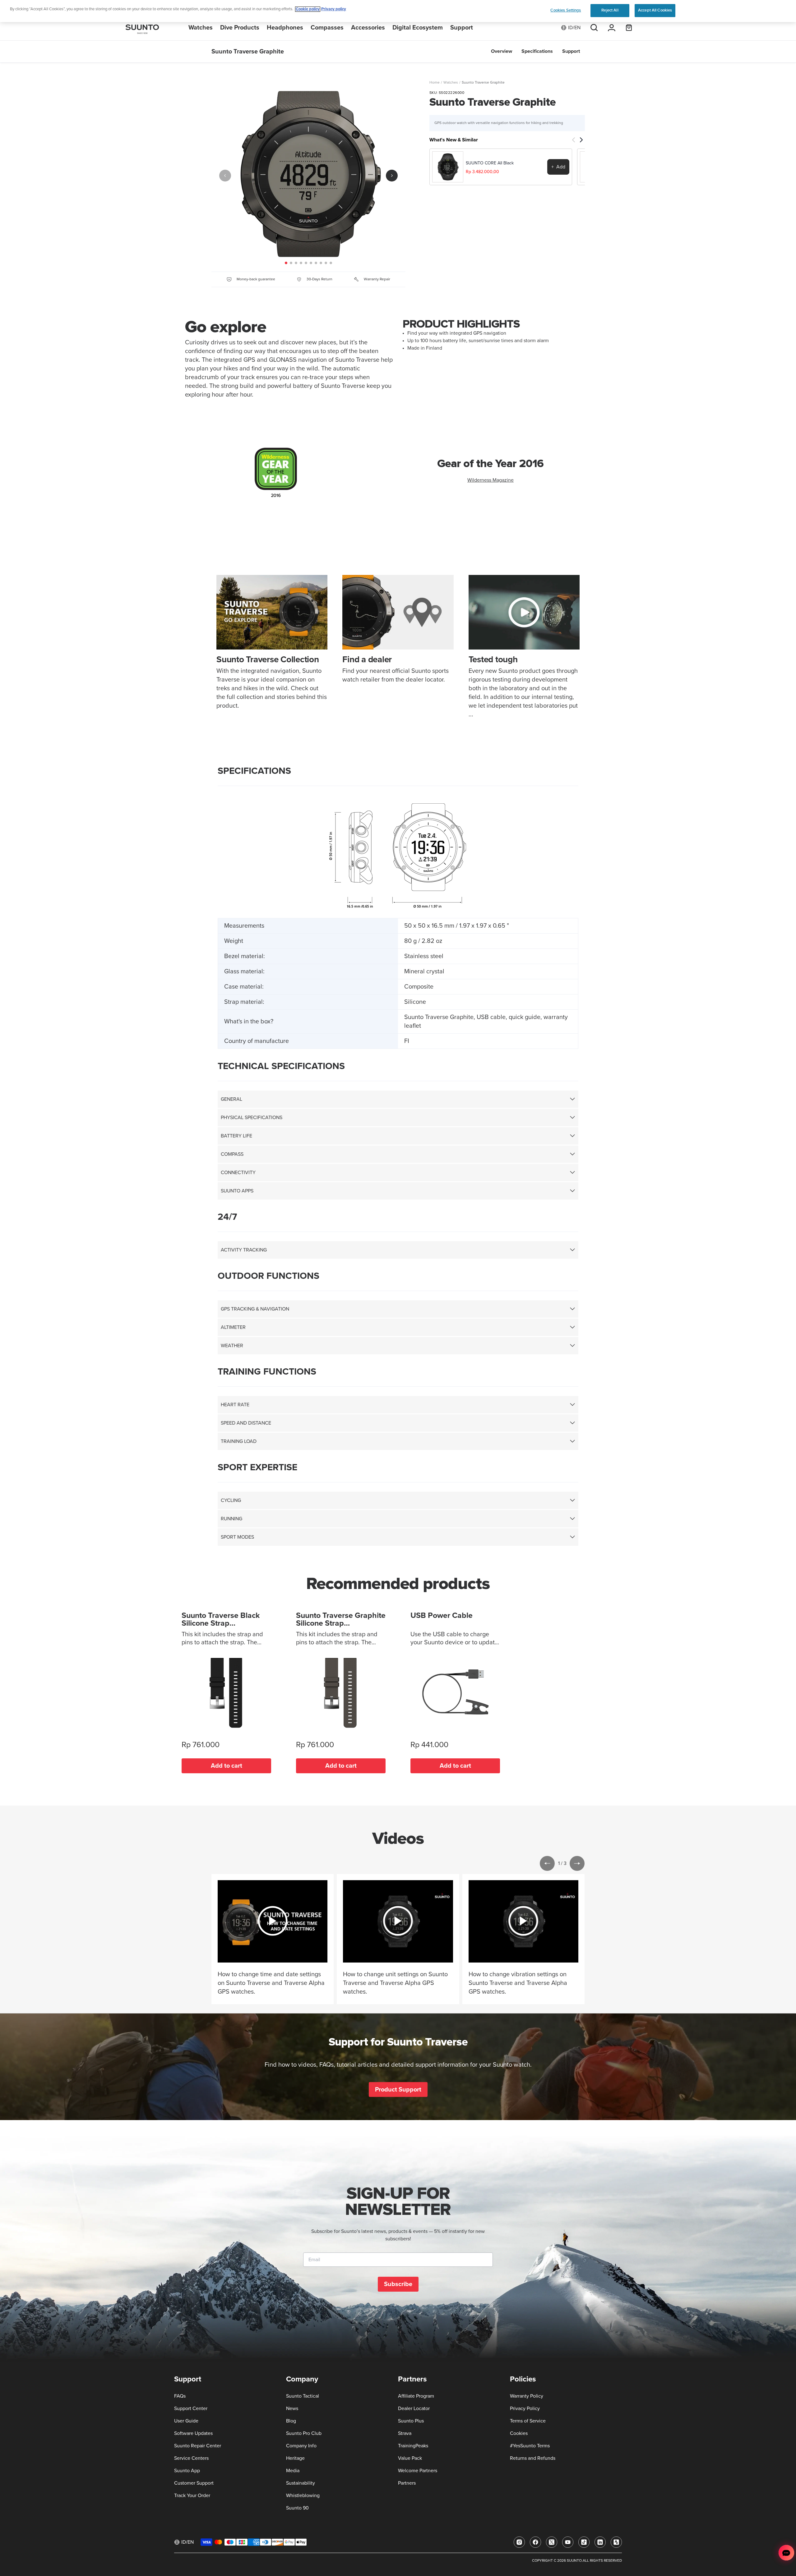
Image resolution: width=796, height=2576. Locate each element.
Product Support (398, 2089)
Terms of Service (528, 2421)
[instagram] (519, 2542)
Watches (451, 83)
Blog (291, 2421)
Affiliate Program (416, 2396)
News (292, 2408)
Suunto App (187, 2471)
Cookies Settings (566, 10)
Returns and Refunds (533, 2458)
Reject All (610, 10)
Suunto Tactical (303, 2396)
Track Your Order (192, 2496)
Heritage (295, 2458)
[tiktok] (584, 2542)
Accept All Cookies (655, 10)
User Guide (186, 2421)
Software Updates (193, 2433)
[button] (547, 1863)
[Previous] (225, 176)
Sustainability (301, 2483)
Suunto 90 (297, 2508)
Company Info (301, 2446)
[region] (398, 11)
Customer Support (194, 2483)
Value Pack (410, 2458)
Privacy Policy (525, 2408)
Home (435, 83)
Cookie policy (308, 9)
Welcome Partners (418, 2471)
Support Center (191, 2408)
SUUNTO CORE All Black (490, 163)
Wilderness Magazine (491, 480)
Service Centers (191, 2458)
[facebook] (535, 2542)
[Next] (392, 176)
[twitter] (552, 2542)
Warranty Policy (527, 2396)
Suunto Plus (411, 2421)
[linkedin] (600, 2542)
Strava (405, 2433)
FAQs (180, 2396)
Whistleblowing (303, 2496)
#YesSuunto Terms (530, 2446)
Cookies (519, 2433)
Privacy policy (334, 9)
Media (293, 2471)
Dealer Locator (414, 2408)
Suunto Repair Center (198, 2446)
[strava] (616, 2542)
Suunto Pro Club (304, 2433)
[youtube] (568, 2542)
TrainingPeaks (413, 2446)
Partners (407, 2483)
